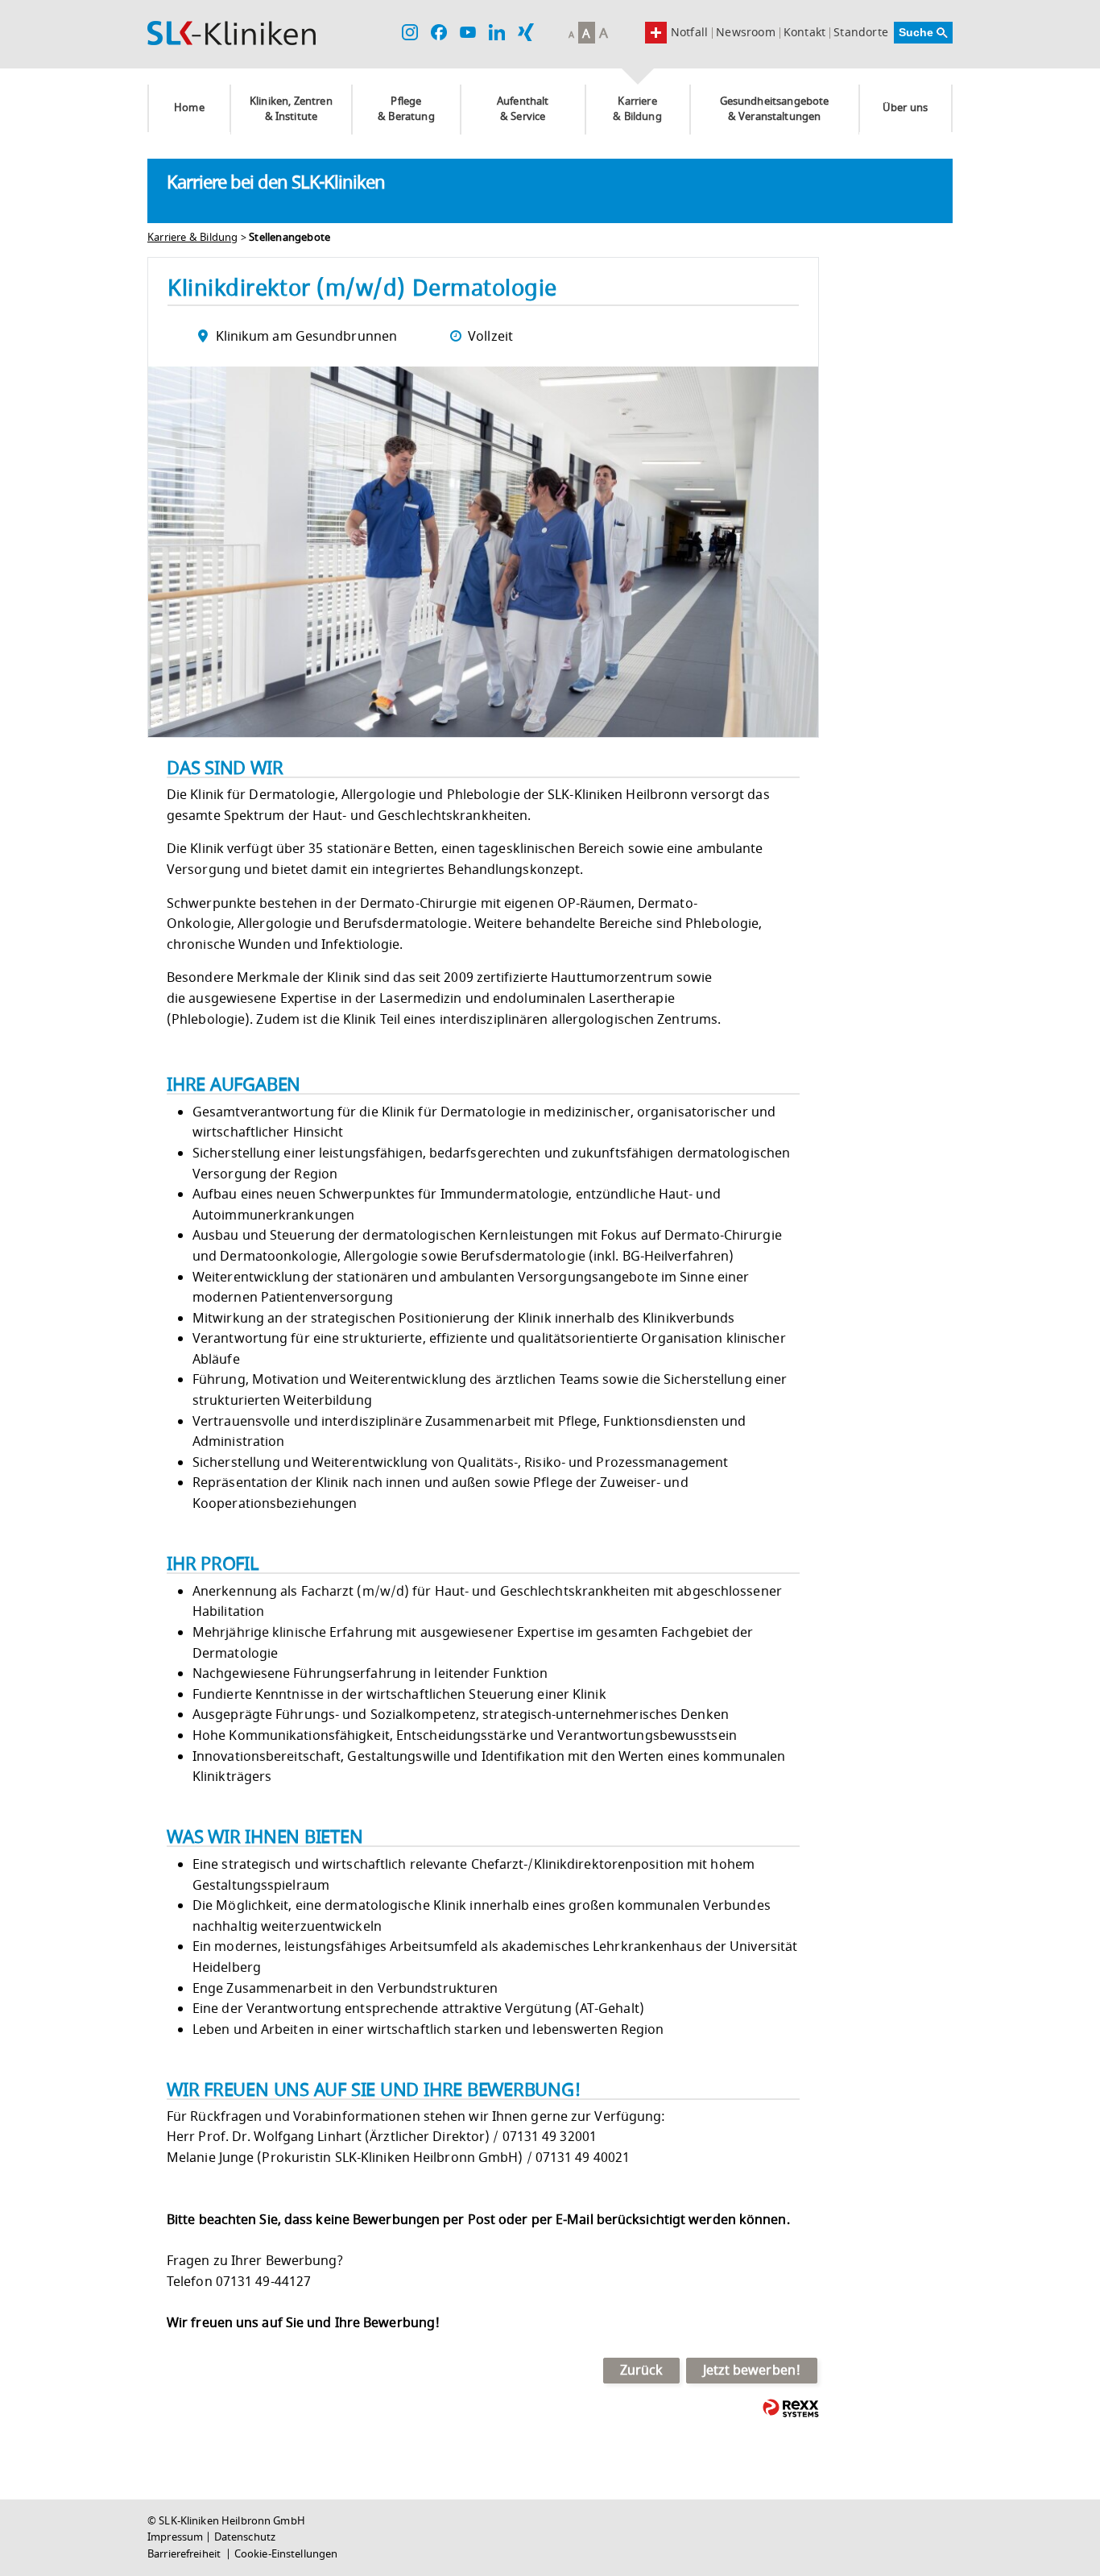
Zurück (642, 2371)
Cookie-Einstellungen (286, 2554)
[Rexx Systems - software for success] (791, 2408)
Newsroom (746, 33)
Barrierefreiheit (185, 2554)
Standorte (861, 33)
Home (189, 108)
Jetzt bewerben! (752, 2371)
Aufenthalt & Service (523, 109)
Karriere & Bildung (637, 109)
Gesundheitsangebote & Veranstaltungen (775, 109)
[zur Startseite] (232, 33)
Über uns (905, 108)
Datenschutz (245, 2537)
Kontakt (804, 33)
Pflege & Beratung (406, 109)
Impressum (175, 2537)
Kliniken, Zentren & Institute (291, 109)
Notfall (689, 33)
